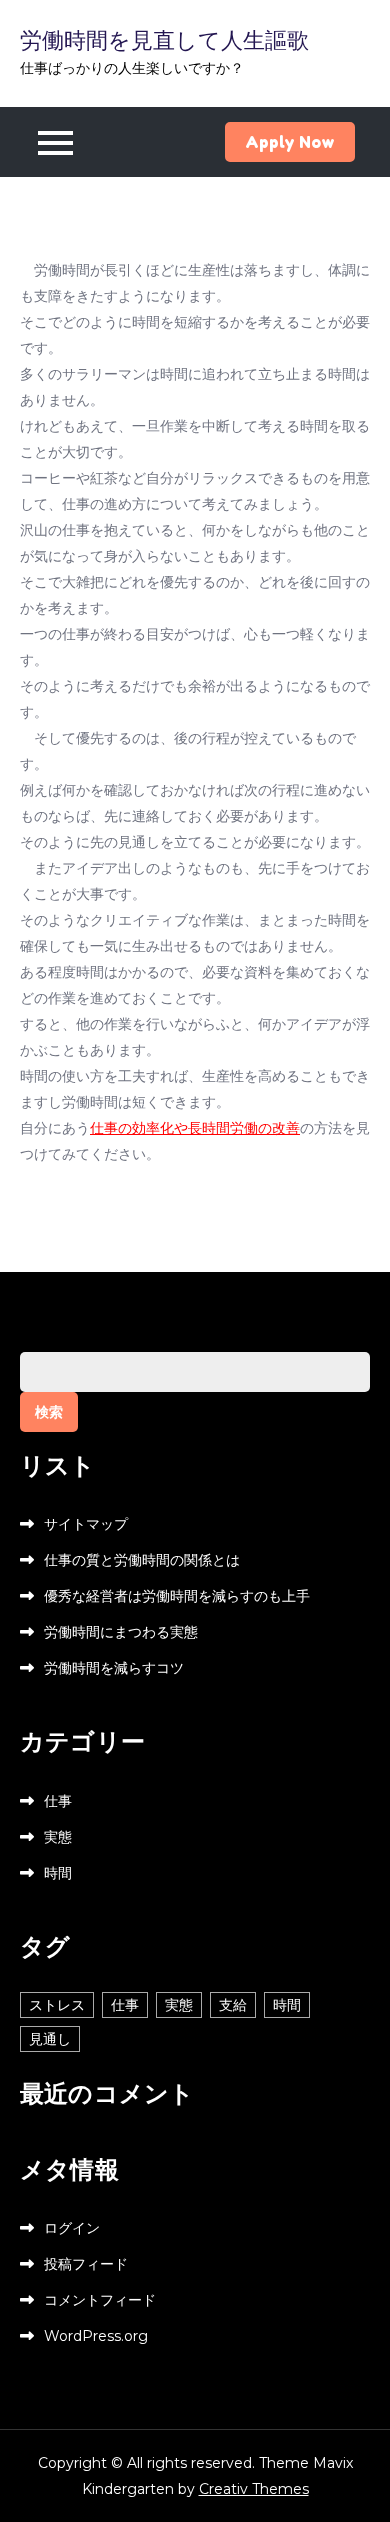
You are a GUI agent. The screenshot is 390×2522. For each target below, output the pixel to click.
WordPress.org (96, 2336)
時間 (58, 1873)
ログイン (72, 2228)
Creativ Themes (254, 2489)
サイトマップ (86, 1524)
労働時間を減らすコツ (114, 1668)
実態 (58, 1837)
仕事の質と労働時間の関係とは (142, 1560)
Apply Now (290, 142)
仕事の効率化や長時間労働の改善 (195, 1128)
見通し (50, 2039)
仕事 (58, 1801)
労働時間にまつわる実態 (121, 1632)
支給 (233, 2005)
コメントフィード (100, 2300)
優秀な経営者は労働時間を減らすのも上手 (177, 1596)
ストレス (57, 2005)
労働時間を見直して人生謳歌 (164, 40)
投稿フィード (86, 2264)
